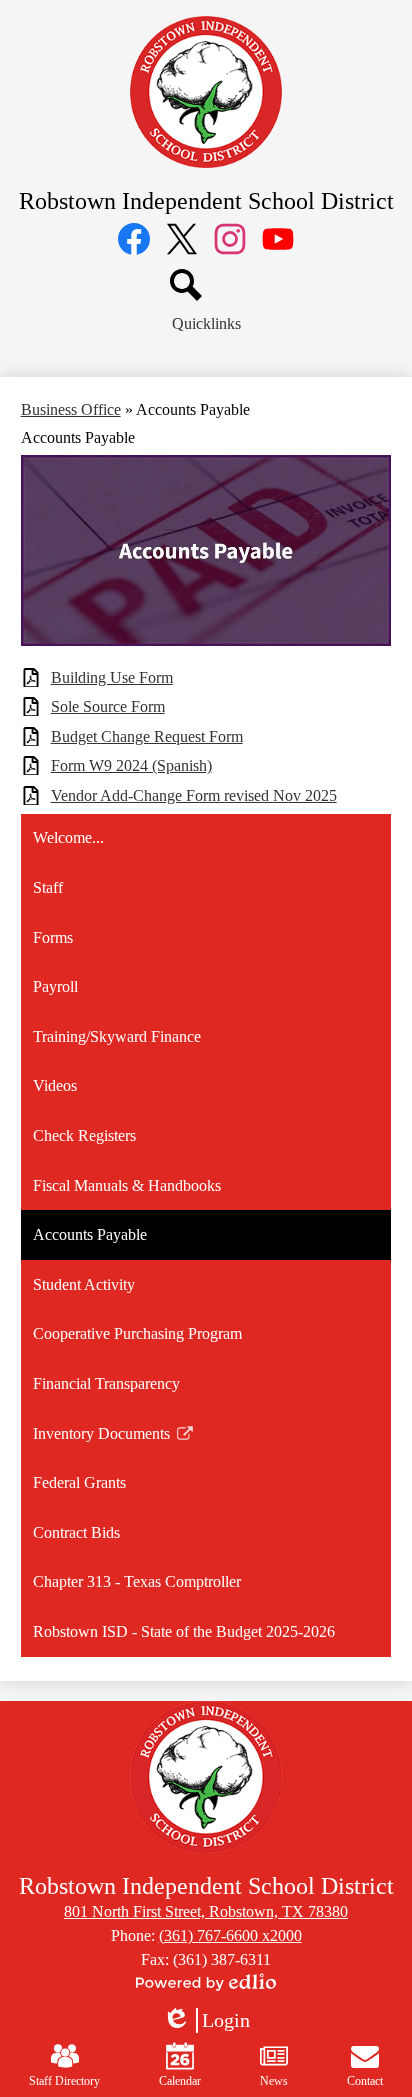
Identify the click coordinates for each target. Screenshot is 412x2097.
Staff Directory (64, 2081)
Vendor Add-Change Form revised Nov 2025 (194, 795)
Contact (365, 2081)
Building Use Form (112, 677)
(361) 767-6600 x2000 (230, 1935)
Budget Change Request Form (147, 736)
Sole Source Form (108, 706)
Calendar (180, 2081)
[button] (206, 324)
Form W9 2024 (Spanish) (131, 765)
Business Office (71, 409)
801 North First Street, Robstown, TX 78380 (206, 1911)
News (274, 2081)
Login (206, 2021)
